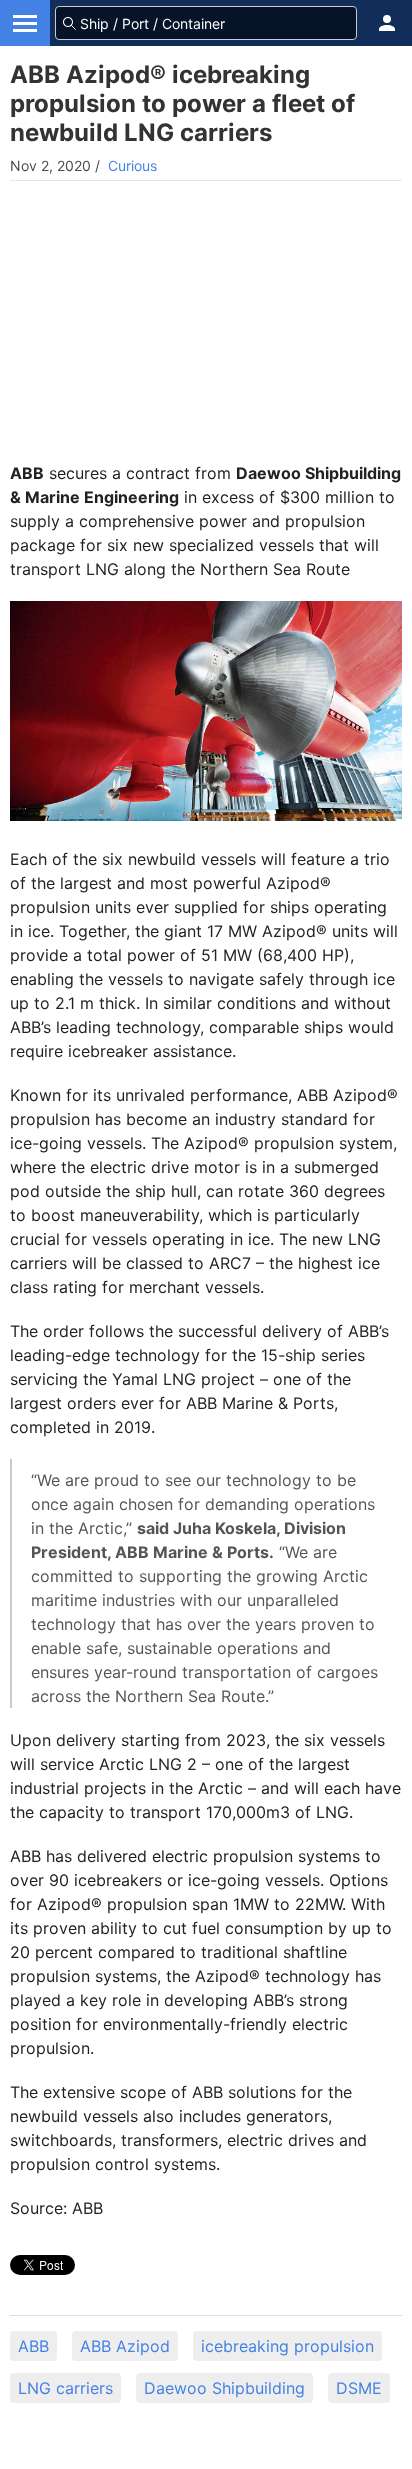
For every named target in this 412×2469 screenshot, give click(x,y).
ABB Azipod (125, 2346)
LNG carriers (65, 2388)
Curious (132, 165)
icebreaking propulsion (287, 2346)
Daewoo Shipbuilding (224, 2388)
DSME (359, 2388)
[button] (387, 23)
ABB (33, 2346)
